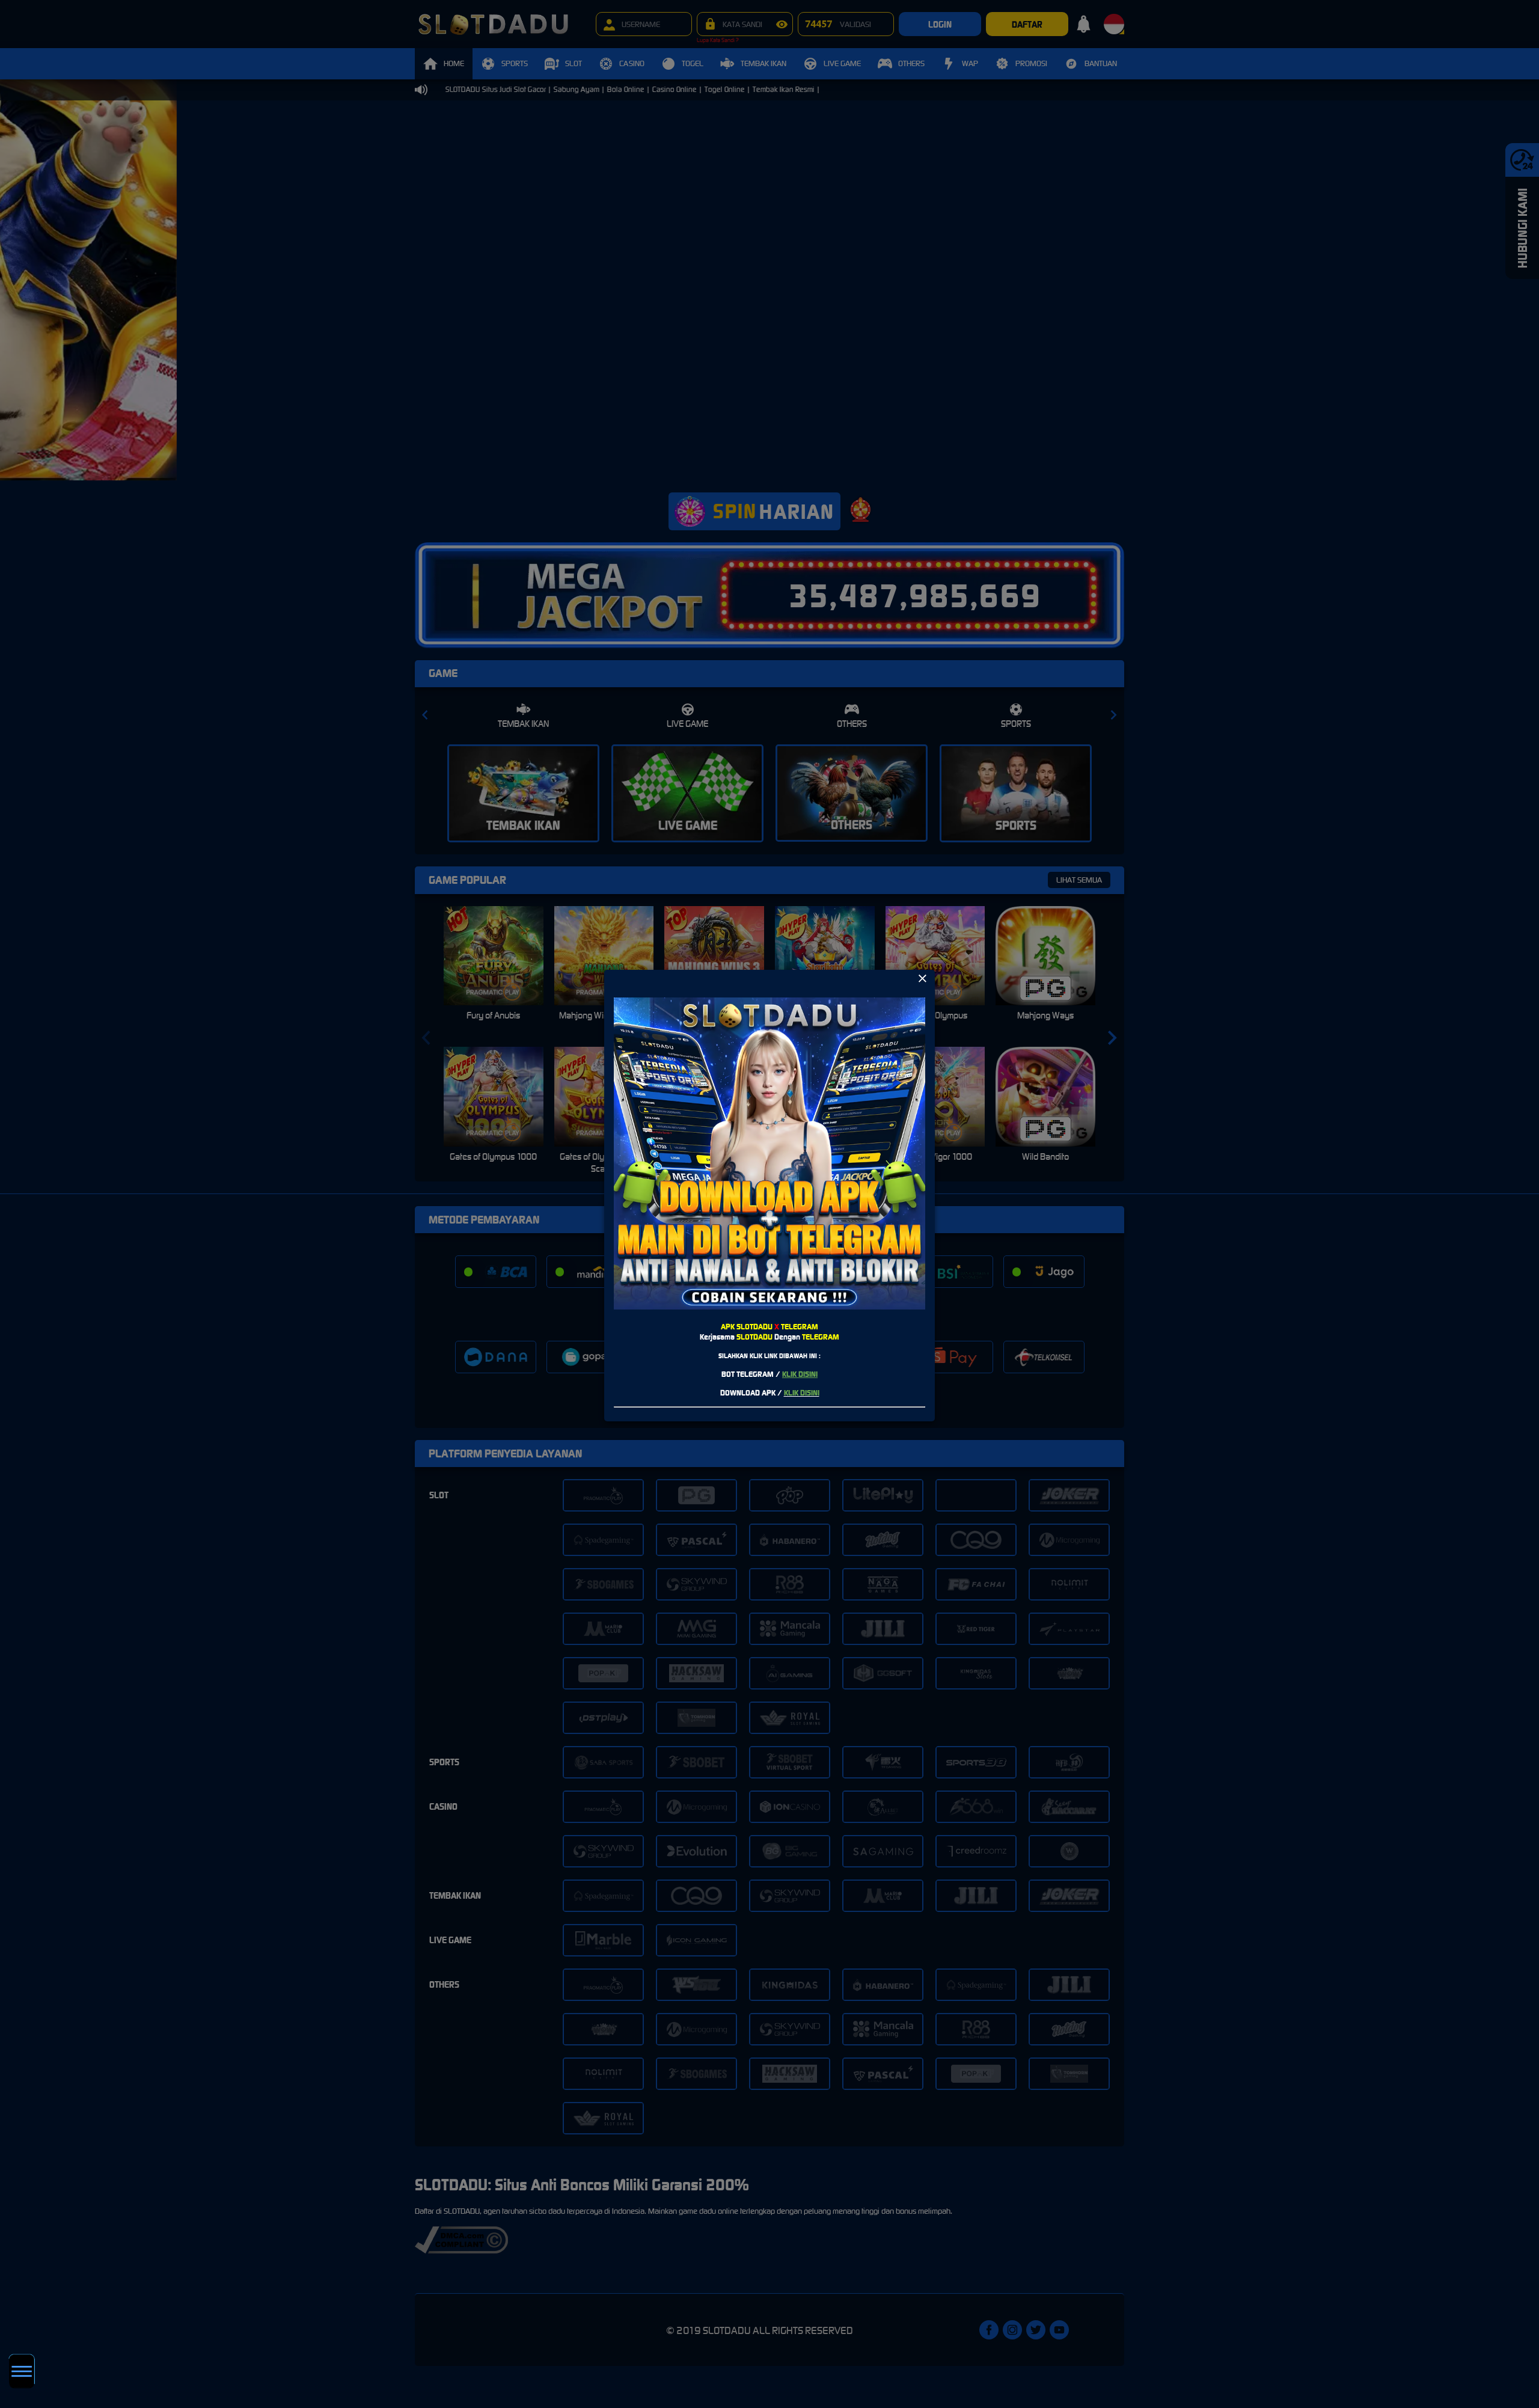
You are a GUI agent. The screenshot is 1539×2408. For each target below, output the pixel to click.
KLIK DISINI (800, 1374)
